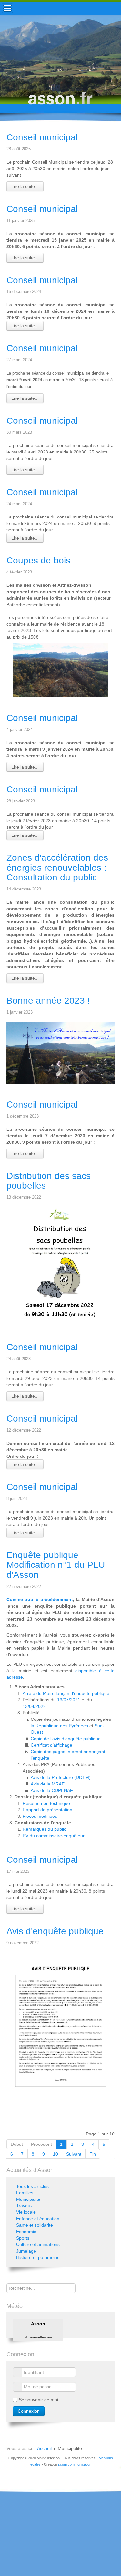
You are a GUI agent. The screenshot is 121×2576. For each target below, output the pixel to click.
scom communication (75, 2464)
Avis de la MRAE (48, 1784)
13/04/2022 (34, 1706)
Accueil (44, 2448)
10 (55, 2154)
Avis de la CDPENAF (52, 1790)
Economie (26, 2232)
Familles (25, 2193)
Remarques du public (44, 1829)
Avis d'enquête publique (55, 1931)
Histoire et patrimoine (38, 2257)
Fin (93, 2154)
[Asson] (61, 101)
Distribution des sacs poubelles (49, 1181)
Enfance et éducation (38, 2219)
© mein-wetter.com (38, 2337)
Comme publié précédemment (40, 1599)
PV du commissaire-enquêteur (54, 1836)
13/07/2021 (69, 1700)
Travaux (24, 2206)
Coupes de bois (38, 560)
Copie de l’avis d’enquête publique (66, 1739)
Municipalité (28, 2199)
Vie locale (26, 2212)
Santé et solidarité (35, 2225)
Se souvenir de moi (38, 2400)
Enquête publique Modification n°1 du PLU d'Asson (56, 1565)
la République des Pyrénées (59, 1726)
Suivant (74, 2154)
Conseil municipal (42, 137)
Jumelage (26, 2251)
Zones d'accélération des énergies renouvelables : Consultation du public (57, 868)
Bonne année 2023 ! (48, 1001)
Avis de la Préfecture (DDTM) (61, 1777)
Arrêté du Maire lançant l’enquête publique (66, 1693)
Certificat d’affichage (51, 1745)
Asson (38, 2324)
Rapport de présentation (47, 1810)
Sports (23, 2238)
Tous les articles (32, 2186)
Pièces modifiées (40, 1816)
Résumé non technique (46, 1803)
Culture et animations (38, 2244)
